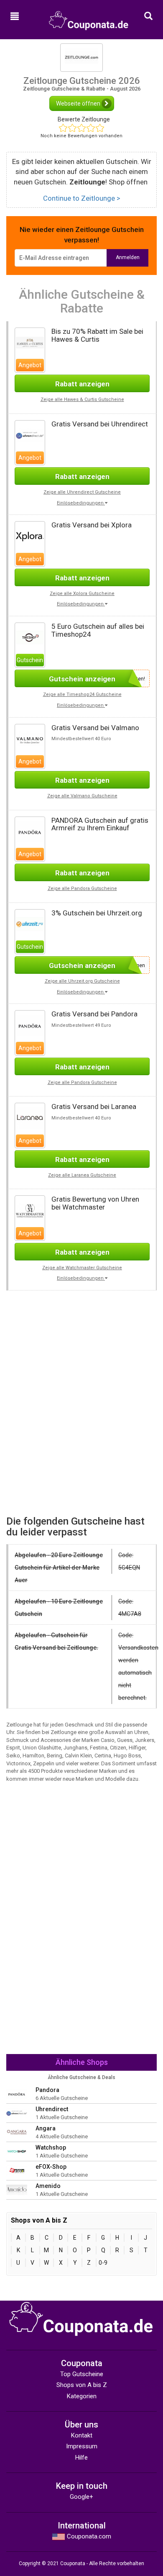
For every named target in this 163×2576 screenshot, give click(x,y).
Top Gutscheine (82, 2374)
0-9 (103, 2263)
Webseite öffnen (79, 103)
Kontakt (82, 2435)
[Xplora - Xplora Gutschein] (30, 536)
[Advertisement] (81, 1349)
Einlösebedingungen (81, 503)
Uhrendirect (52, 2109)
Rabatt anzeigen (82, 384)
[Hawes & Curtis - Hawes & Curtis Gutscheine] (30, 342)
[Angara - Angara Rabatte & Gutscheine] (17, 2132)
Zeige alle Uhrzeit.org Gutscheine (82, 981)
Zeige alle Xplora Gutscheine (82, 594)
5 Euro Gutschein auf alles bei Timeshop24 (98, 630)
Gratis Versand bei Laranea (94, 1107)
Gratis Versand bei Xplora (92, 525)
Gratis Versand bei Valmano (95, 728)
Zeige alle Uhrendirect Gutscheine (82, 492)
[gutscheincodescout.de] (89, 17)
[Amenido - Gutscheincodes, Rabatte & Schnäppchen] (17, 2189)
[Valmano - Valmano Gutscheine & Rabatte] (30, 739)
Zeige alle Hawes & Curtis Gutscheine (82, 400)
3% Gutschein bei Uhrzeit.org (97, 913)
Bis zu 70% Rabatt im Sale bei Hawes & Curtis (97, 335)
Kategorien (82, 2396)
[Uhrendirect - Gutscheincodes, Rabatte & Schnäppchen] (30, 435)
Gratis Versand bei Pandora (94, 1014)
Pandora (47, 2090)
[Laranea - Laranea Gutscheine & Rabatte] (30, 1118)
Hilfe (81, 2458)
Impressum (82, 2446)
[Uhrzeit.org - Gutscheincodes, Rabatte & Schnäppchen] (30, 924)
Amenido (48, 2186)
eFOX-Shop (51, 2167)
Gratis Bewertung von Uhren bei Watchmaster (95, 1203)
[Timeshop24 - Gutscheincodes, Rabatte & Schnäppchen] (30, 637)
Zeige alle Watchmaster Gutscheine (82, 1268)
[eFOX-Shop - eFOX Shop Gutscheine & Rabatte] (17, 2170)
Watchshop (51, 2148)
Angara (46, 2128)
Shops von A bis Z (82, 2385)
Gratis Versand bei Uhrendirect (100, 424)
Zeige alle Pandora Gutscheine (82, 888)
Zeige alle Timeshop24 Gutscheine (82, 694)
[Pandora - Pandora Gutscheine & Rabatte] (30, 831)
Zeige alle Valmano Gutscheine (82, 796)
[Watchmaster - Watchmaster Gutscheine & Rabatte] (30, 1210)
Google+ (81, 2497)
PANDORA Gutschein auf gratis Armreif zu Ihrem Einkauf (100, 824)
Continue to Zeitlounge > (82, 198)
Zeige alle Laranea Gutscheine (82, 1175)
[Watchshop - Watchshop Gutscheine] (17, 2151)
